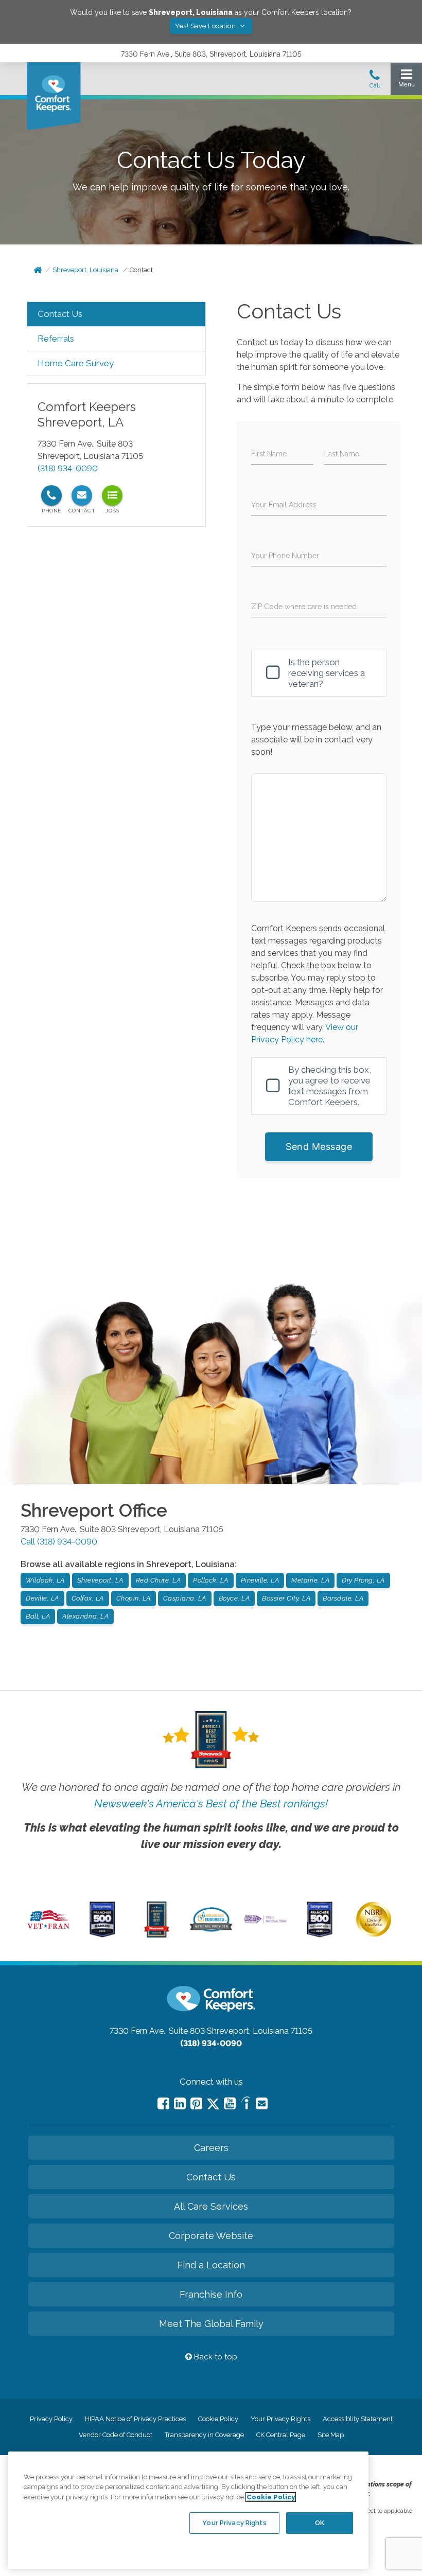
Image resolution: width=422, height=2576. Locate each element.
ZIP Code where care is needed (304, 607)
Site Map (331, 2435)
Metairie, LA (310, 1580)
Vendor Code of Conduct (116, 2435)
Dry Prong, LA (363, 1580)
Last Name (342, 454)
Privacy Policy (51, 2419)
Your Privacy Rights (280, 2419)
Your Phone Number (285, 556)
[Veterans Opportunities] (48, 1931)
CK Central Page (281, 2435)
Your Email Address (284, 505)
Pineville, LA (260, 1580)
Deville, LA (42, 1598)
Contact (141, 270)
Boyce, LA (234, 1598)
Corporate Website (211, 2236)
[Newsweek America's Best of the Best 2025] (157, 1935)
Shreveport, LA (100, 1580)
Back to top (215, 2357)
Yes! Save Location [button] (206, 26)
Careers (211, 2148)
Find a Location (211, 2265)
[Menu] (406, 81)
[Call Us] (375, 82)
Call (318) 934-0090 (59, 1542)
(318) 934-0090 (68, 468)
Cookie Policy (218, 2419)
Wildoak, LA (45, 1580)
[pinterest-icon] (196, 2103)
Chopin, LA (134, 1598)
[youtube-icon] (230, 2103)
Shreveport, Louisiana (85, 270)
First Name (269, 454)
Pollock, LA (211, 1580)
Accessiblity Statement (358, 2419)
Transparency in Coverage (204, 2435)
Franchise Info (211, 2294)
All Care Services (211, 2206)
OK (320, 2523)
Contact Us (60, 314)
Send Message (319, 1147)
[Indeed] (246, 2104)
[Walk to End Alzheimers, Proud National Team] (265, 1922)
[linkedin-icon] (180, 2103)
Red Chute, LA (159, 1580)
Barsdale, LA (343, 1598)
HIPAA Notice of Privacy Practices (135, 2419)
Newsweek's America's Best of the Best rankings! (211, 1804)
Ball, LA (38, 1616)
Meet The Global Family (211, 2324)
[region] (188, 2510)
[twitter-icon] (213, 2104)
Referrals (56, 339)
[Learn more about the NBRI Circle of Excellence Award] (374, 1934)
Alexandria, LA (85, 1616)
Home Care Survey (76, 363)
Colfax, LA (88, 1598)
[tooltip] (51, 495)
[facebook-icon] (163, 2103)
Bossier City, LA (286, 1598)
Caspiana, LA (185, 1598)
